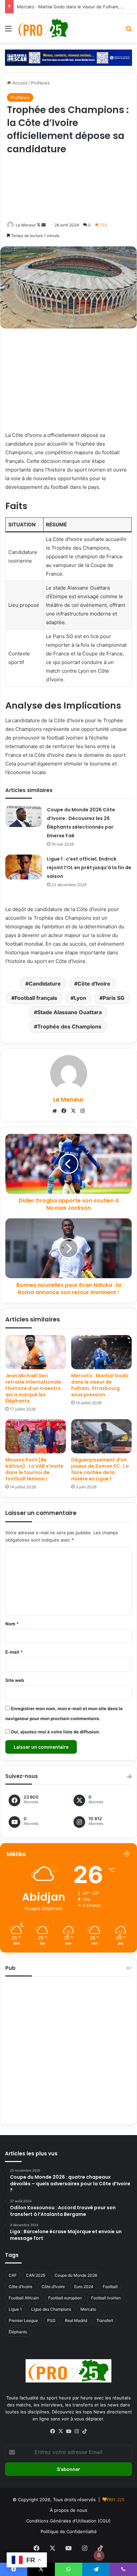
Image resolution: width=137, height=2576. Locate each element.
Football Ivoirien (106, 2298)
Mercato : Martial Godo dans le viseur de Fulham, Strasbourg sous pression (100, 1385)
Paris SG (114, 998)
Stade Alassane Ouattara (69, 1012)
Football (110, 2287)
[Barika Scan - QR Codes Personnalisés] (68, 57)
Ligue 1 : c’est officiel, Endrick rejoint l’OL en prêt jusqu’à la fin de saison (89, 868)
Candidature (45, 984)
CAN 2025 (36, 2275)
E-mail (14, 1652)
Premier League (23, 2320)
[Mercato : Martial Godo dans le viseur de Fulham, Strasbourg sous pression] (101, 1352)
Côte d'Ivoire (94, 984)
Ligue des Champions (51, 2309)
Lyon (80, 998)
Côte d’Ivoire (53, 2287)
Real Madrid (76, 2320)
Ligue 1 (15, 2309)
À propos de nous (68, 2510)
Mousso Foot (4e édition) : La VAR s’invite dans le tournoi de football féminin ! (34, 1469)
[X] (73, 1111)
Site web (15, 1680)
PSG (51, 2320)
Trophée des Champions (69, 1026)
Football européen (65, 2298)
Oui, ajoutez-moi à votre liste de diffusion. (55, 1732)
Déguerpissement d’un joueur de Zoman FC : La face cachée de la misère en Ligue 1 (100, 1469)
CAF (13, 2275)
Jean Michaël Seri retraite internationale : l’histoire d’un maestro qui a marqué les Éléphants (34, 1388)
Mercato (88, 2309)
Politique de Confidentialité (69, 2531)
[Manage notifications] (99, 2555)
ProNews (40, 83)
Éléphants (18, 2332)
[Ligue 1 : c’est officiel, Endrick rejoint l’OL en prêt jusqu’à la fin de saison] (24, 867)
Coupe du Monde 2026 (76, 2275)
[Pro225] (43, 28)
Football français (36, 998)
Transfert (105, 2320)
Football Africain (24, 2298)
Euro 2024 (84, 2287)
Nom (12, 1624)
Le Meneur (26, 225)
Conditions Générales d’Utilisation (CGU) (68, 2521)
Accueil (19, 83)
